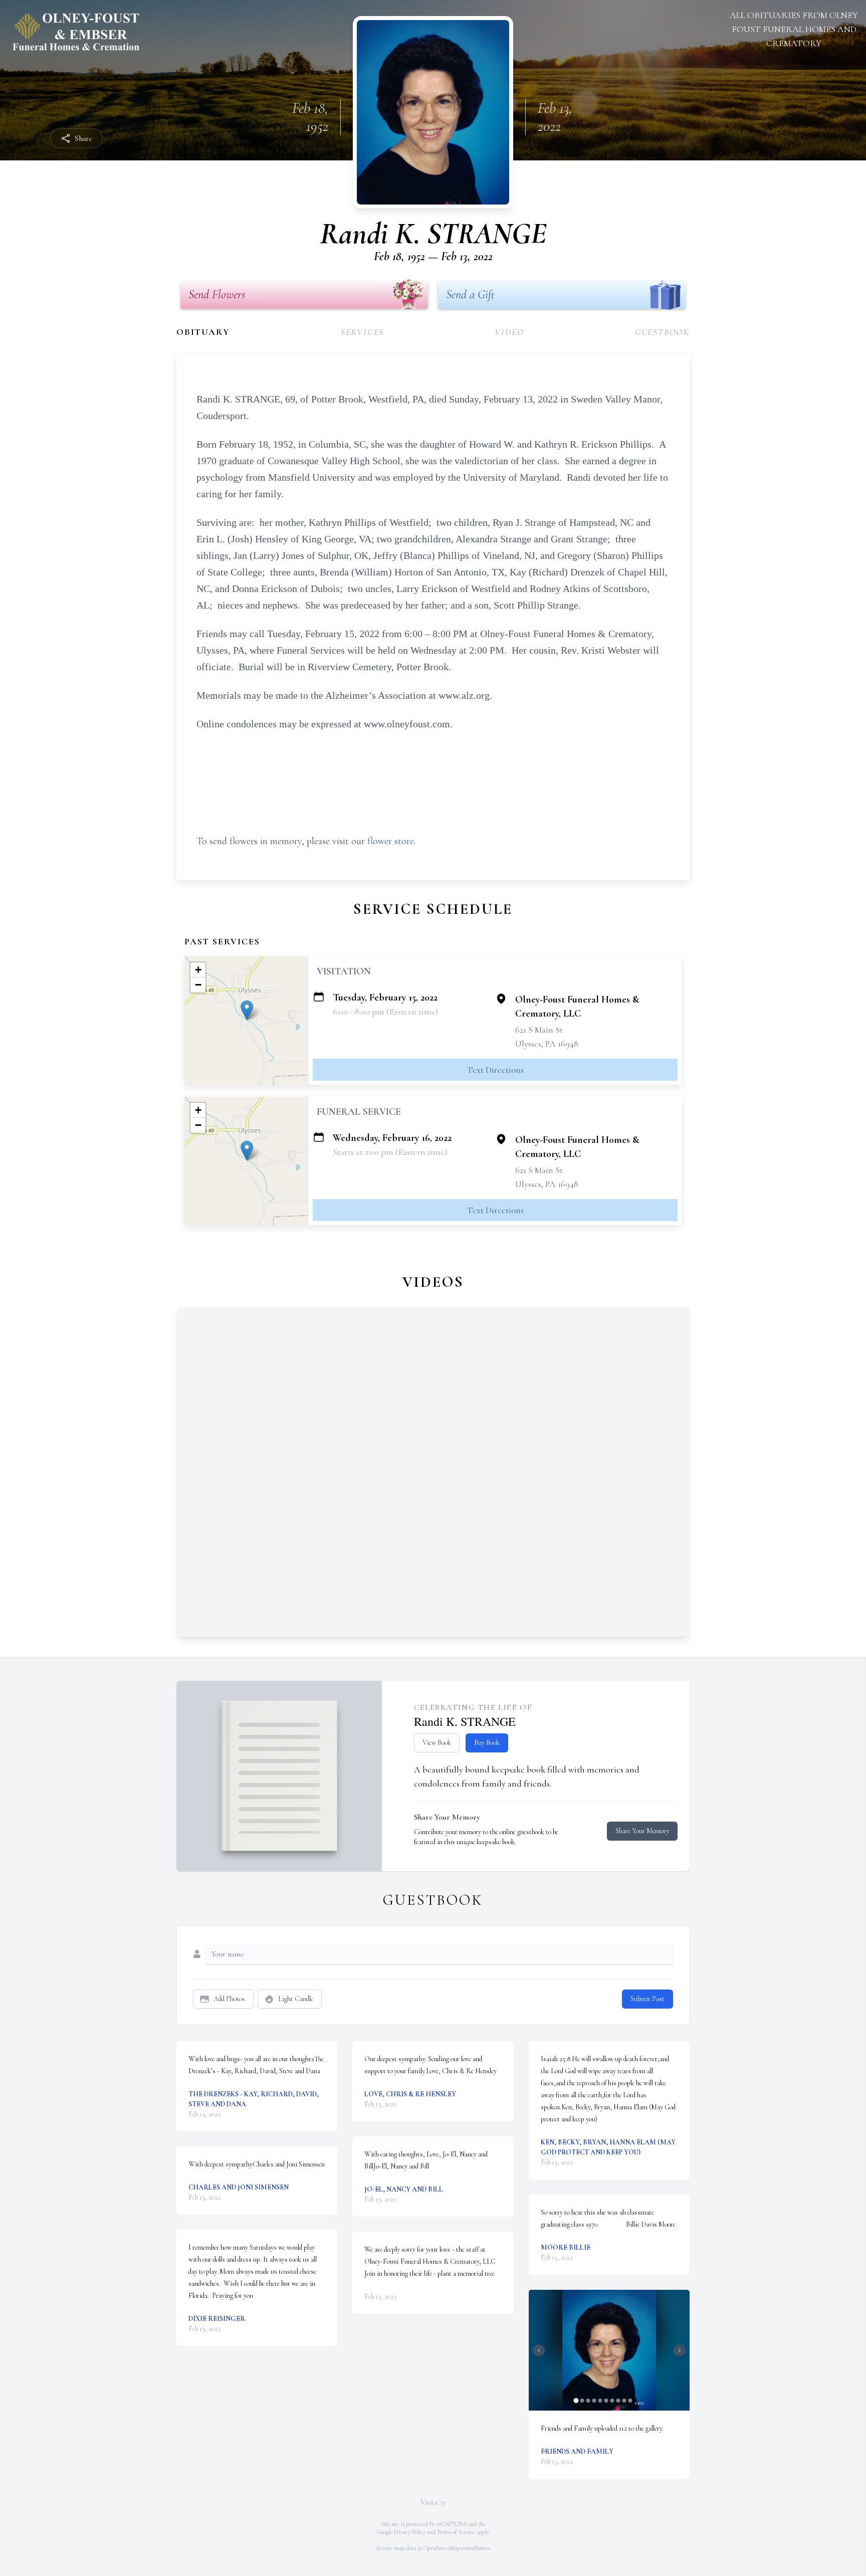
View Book (437, 1743)
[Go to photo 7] (612, 2401)
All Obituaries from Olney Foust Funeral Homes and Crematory (794, 29)
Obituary (203, 332)
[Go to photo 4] (594, 2401)
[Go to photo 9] (624, 2401)
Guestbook (662, 332)
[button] (247, 1010)
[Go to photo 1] (576, 2401)
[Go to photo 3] (588, 2401)
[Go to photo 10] (630, 2401)
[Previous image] (539, 2350)
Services (362, 332)
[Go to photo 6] (606, 2401)
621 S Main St (539, 1030)
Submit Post (647, 1999)
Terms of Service (456, 2532)
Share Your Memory (642, 1831)
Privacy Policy (410, 2532)
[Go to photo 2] (582, 2401)
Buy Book (487, 1743)
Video (509, 332)
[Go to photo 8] (618, 2401)
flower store (391, 841)
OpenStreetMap (442, 2548)
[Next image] (680, 2350)
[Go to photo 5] (600, 2401)
